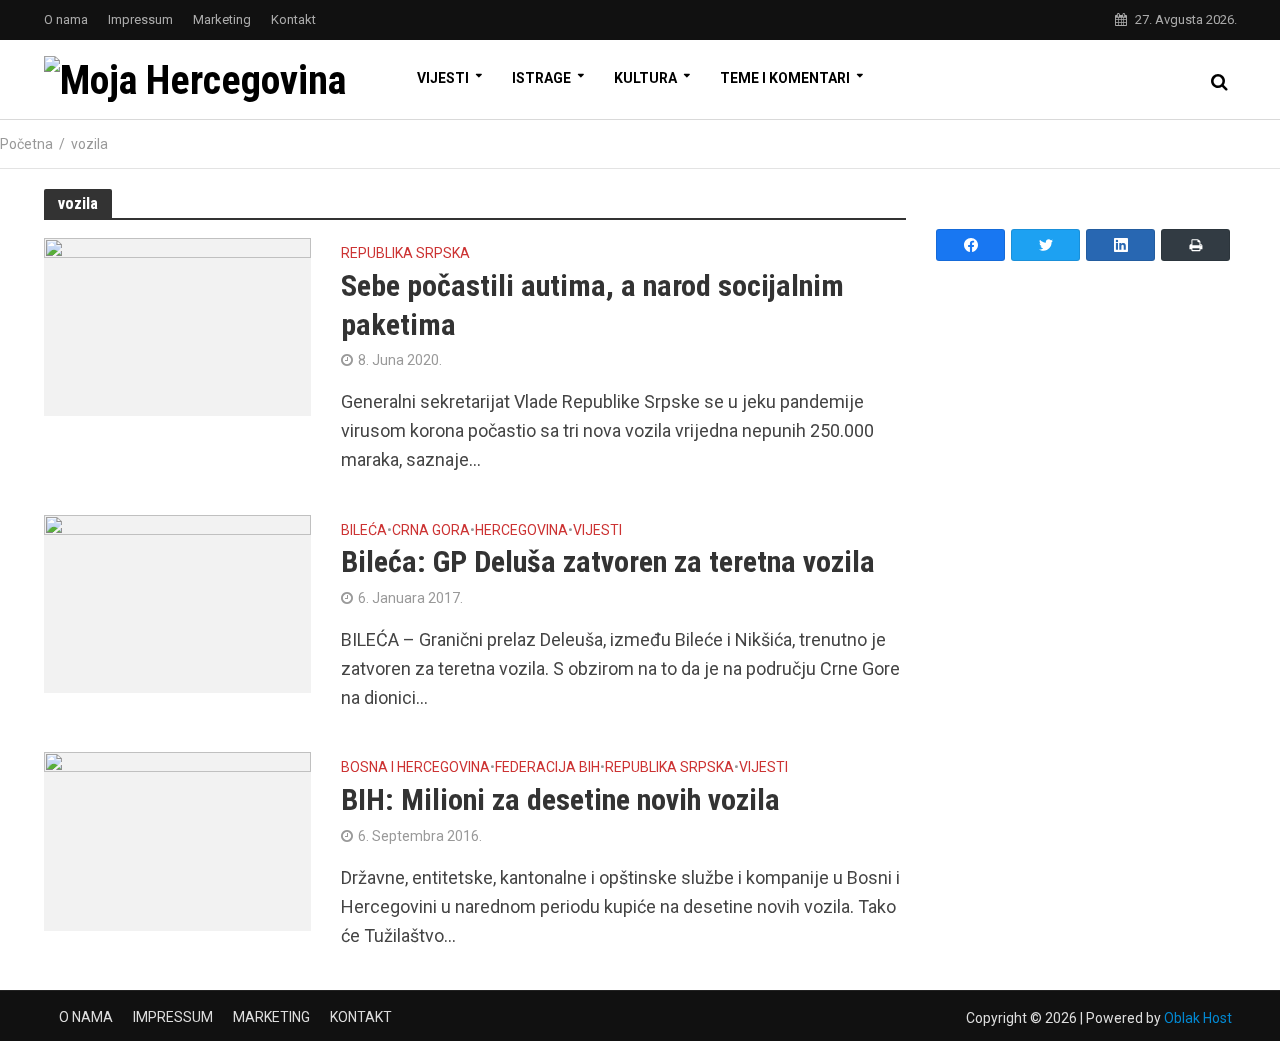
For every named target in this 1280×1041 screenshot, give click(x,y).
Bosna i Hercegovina (415, 767)
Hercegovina (521, 530)
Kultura (645, 78)
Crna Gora (431, 530)
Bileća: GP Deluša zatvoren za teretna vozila (608, 561)
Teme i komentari (785, 78)
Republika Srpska (405, 253)
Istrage (541, 78)
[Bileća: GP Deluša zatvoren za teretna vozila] (178, 602)
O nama (66, 19)
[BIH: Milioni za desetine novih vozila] (178, 839)
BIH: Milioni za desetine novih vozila (560, 799)
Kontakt (293, 19)
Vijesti (443, 78)
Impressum (140, 19)
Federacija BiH (547, 767)
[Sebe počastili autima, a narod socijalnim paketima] (178, 325)
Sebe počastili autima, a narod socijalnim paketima (592, 305)
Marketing (222, 19)
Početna (26, 144)
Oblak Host (1198, 1018)
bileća (364, 530)
